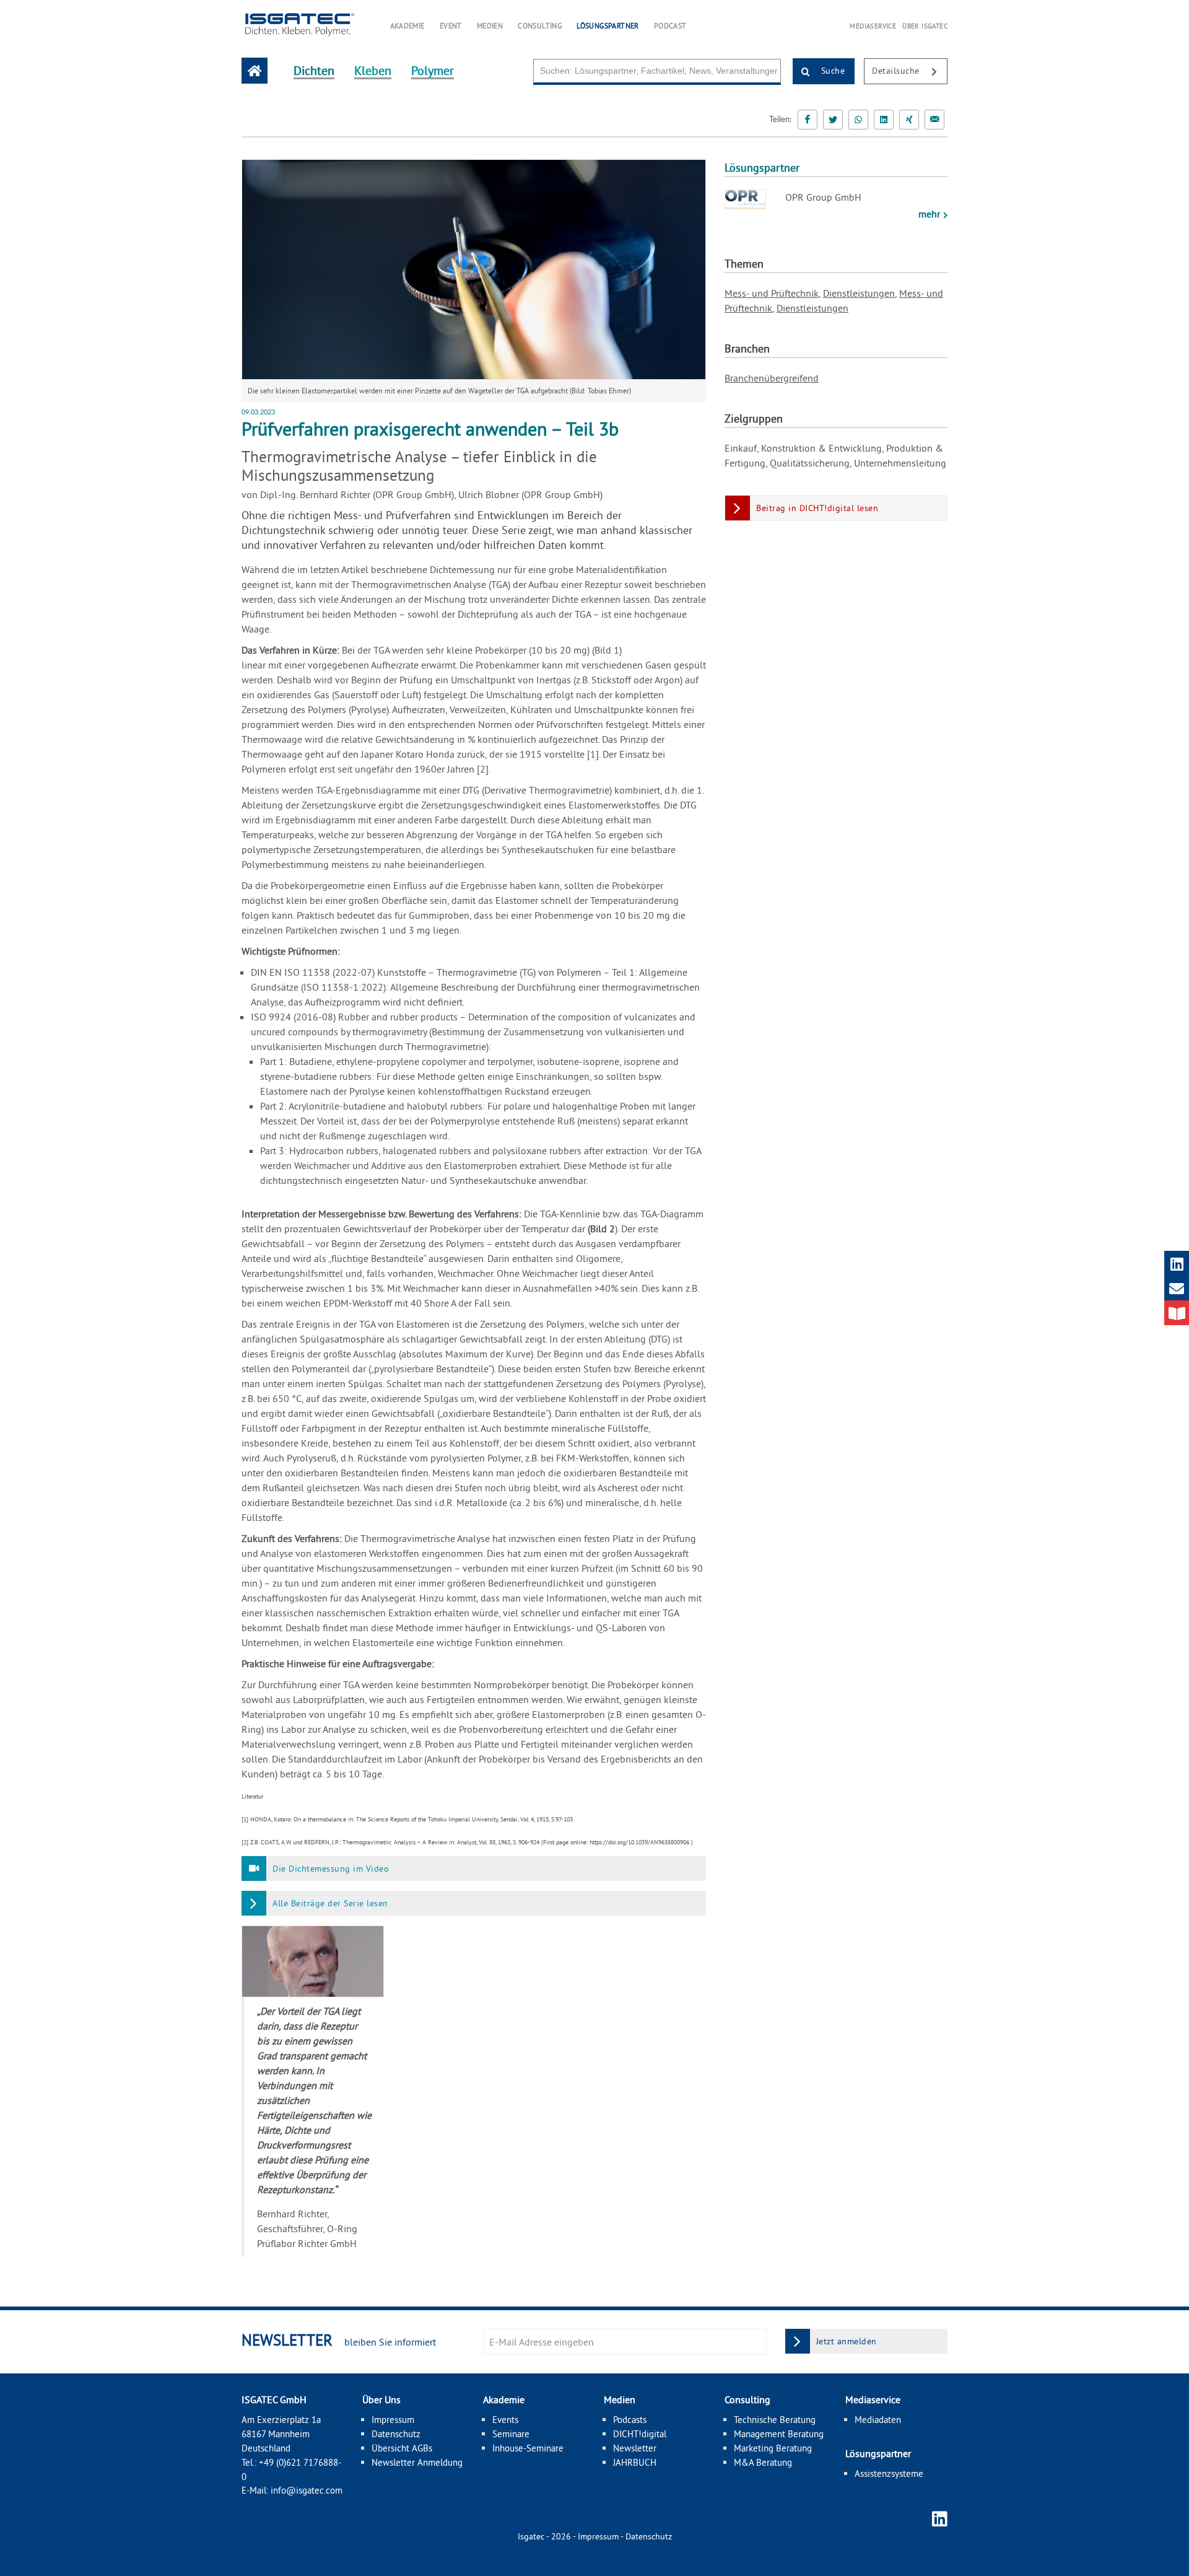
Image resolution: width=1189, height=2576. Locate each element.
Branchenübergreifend (772, 378)
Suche (831, 71)
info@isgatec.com (307, 2490)
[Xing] (909, 120)
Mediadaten (878, 2420)
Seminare (511, 2434)
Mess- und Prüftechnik (772, 293)
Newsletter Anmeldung (417, 2462)
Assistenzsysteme (889, 2473)
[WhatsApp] (858, 120)
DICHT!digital (640, 2434)
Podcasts (630, 2420)
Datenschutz (396, 2434)
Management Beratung (779, 2434)
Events (505, 2420)
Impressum (393, 2420)
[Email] (934, 120)
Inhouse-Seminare (528, 2448)
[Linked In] (884, 120)
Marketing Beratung (773, 2448)
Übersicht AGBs (402, 2448)
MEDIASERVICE (873, 26)
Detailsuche (897, 71)
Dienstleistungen (859, 293)
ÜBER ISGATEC (925, 26)
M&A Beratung (763, 2462)
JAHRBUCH (635, 2462)
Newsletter (635, 2448)
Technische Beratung (775, 2420)
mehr (930, 214)
